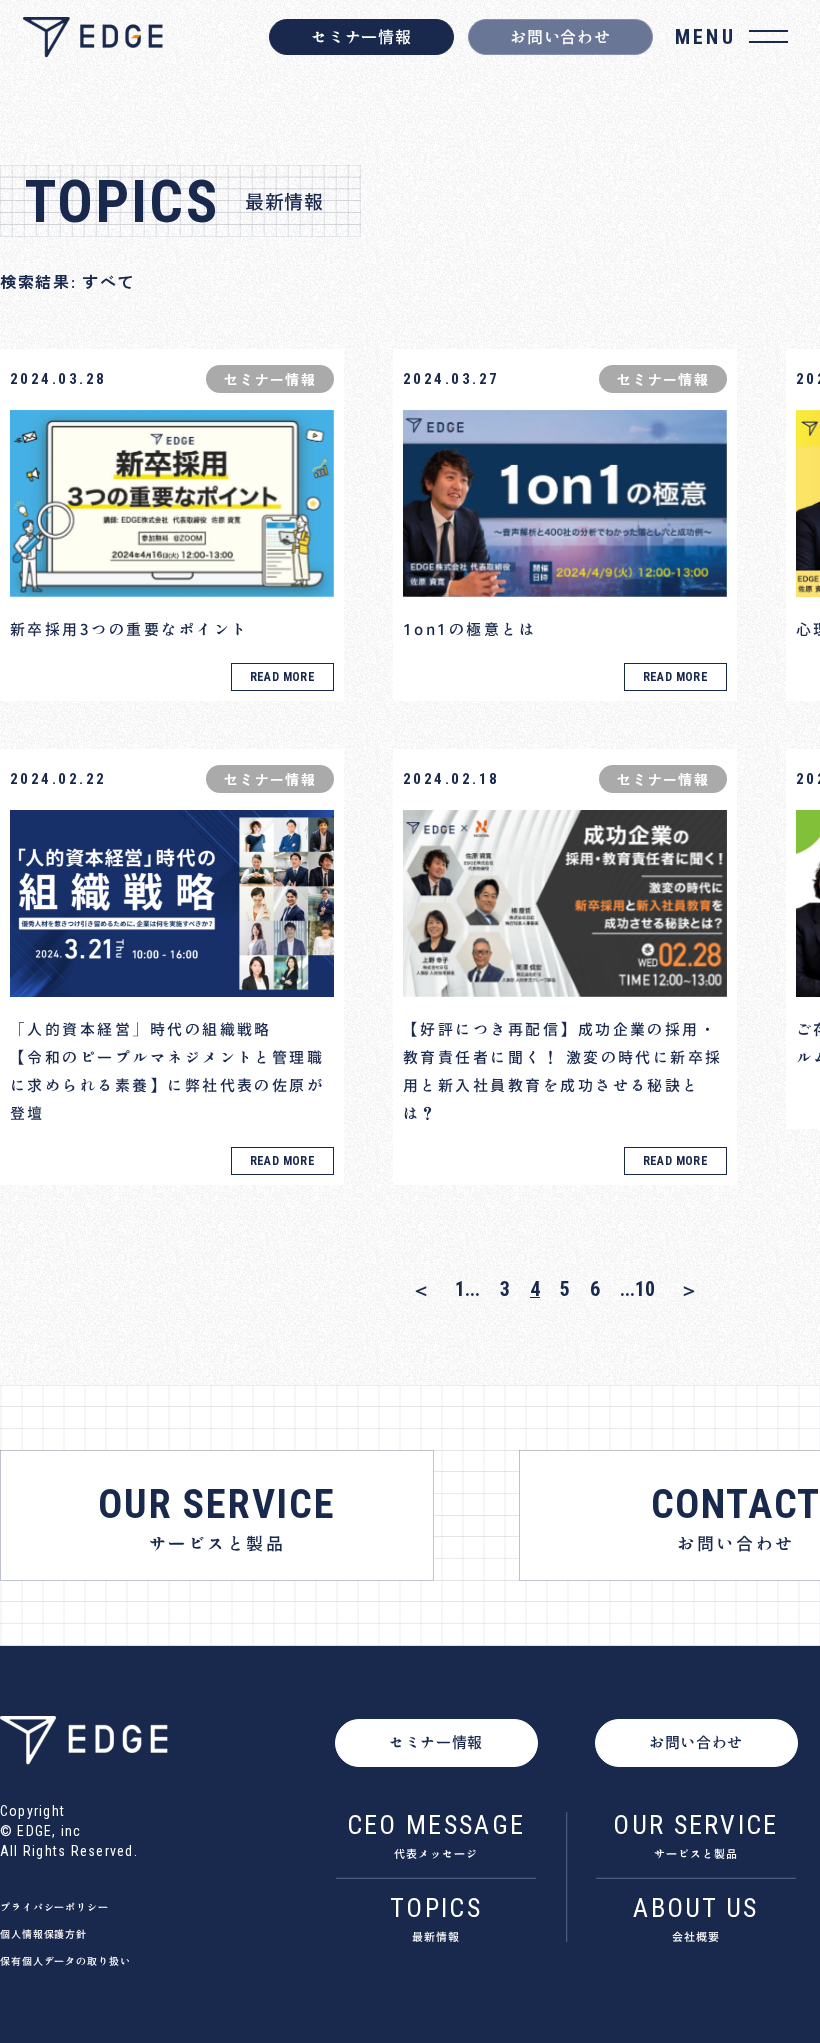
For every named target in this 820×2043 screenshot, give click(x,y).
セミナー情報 (361, 37)
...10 (637, 1289)
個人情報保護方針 (43, 1934)
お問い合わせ (560, 37)
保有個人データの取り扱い (65, 1961)
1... (467, 1289)
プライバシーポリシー (54, 1907)
